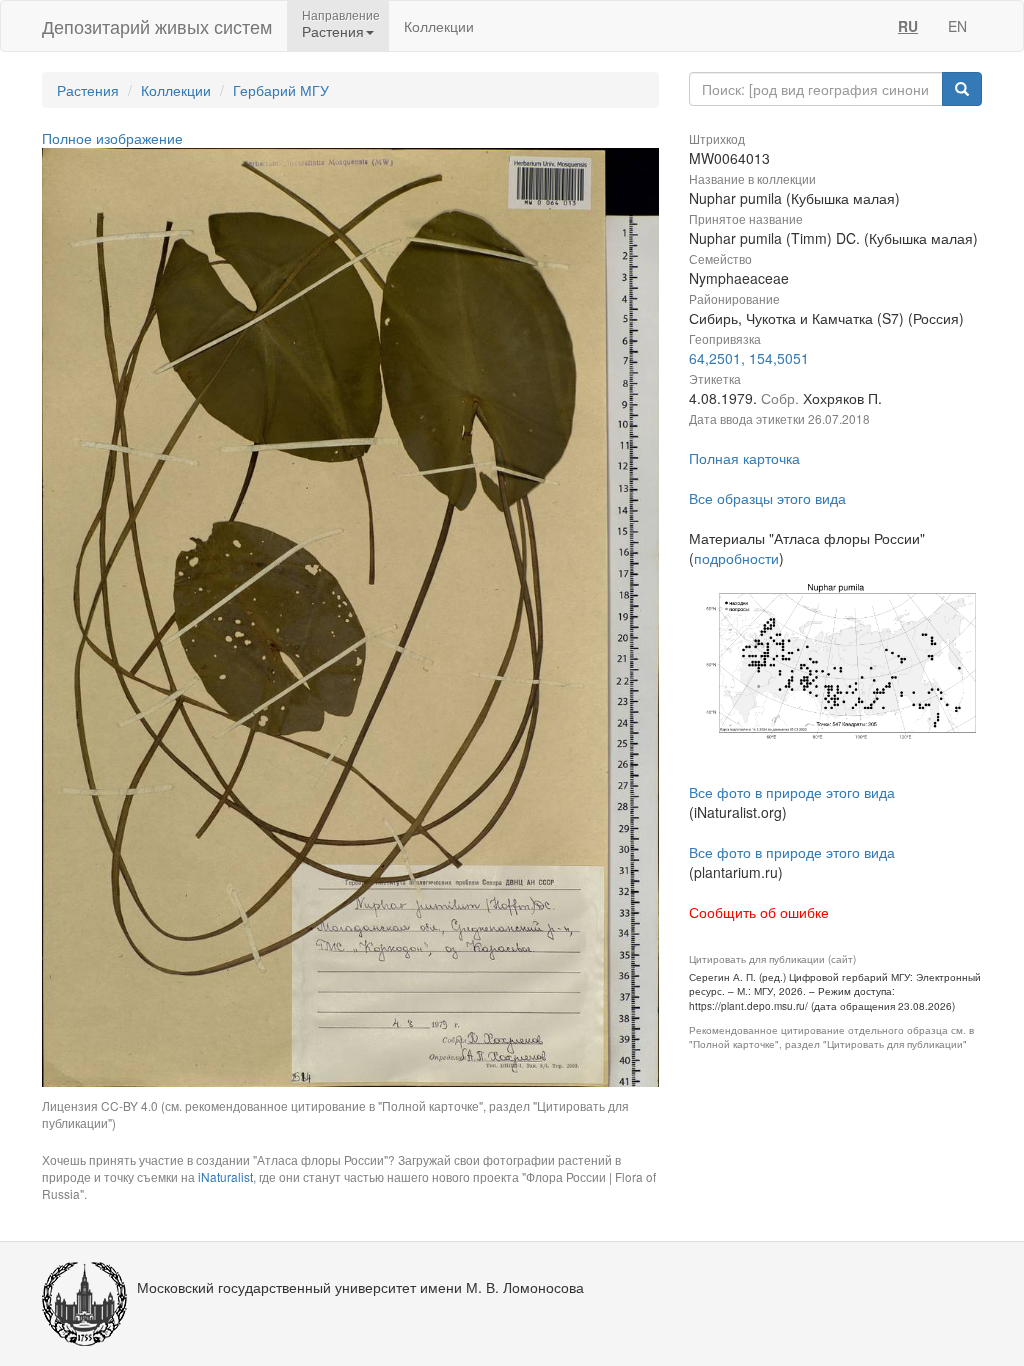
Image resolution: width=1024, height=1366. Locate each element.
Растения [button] (333, 31)
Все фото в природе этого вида (792, 792)
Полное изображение (112, 138)
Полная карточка (744, 458)
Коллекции (439, 26)
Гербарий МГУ (281, 90)
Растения (88, 90)
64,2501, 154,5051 (749, 358)
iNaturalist (225, 1176)
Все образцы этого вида (767, 498)
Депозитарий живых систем (157, 26)
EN (957, 26)
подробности (736, 558)
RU (908, 26)
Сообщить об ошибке (759, 912)
